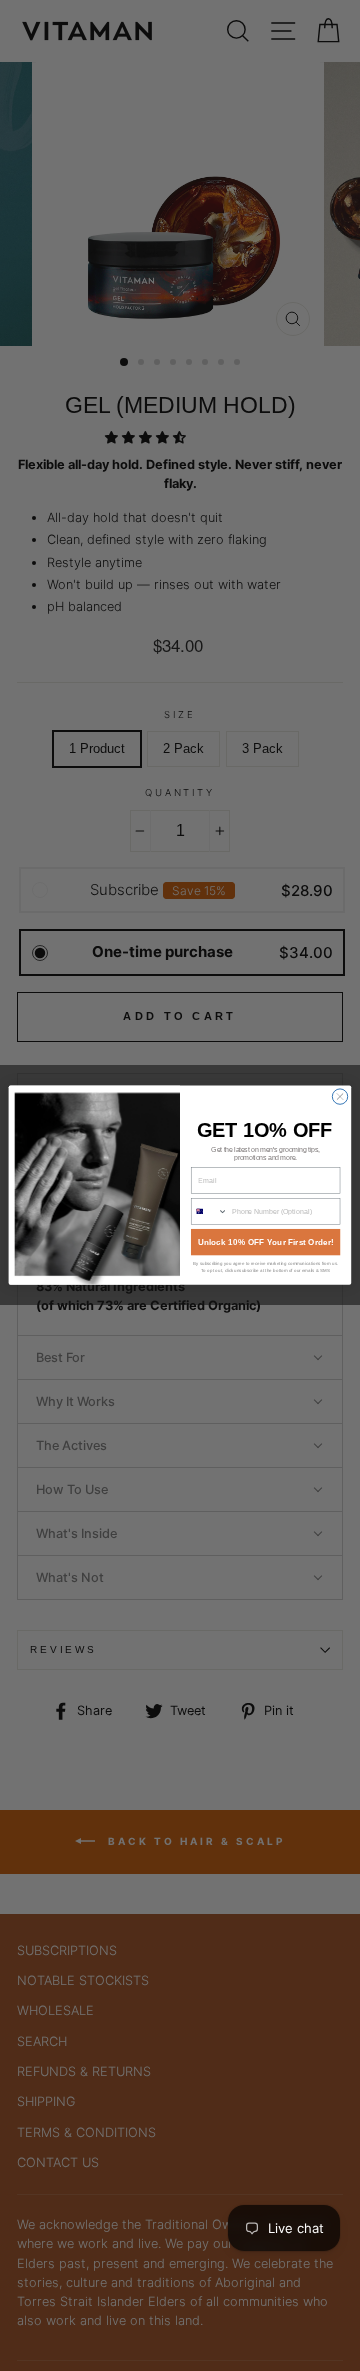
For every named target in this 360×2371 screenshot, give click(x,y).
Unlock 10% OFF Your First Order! (266, 1242)
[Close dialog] (339, 1096)
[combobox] (209, 1211)
